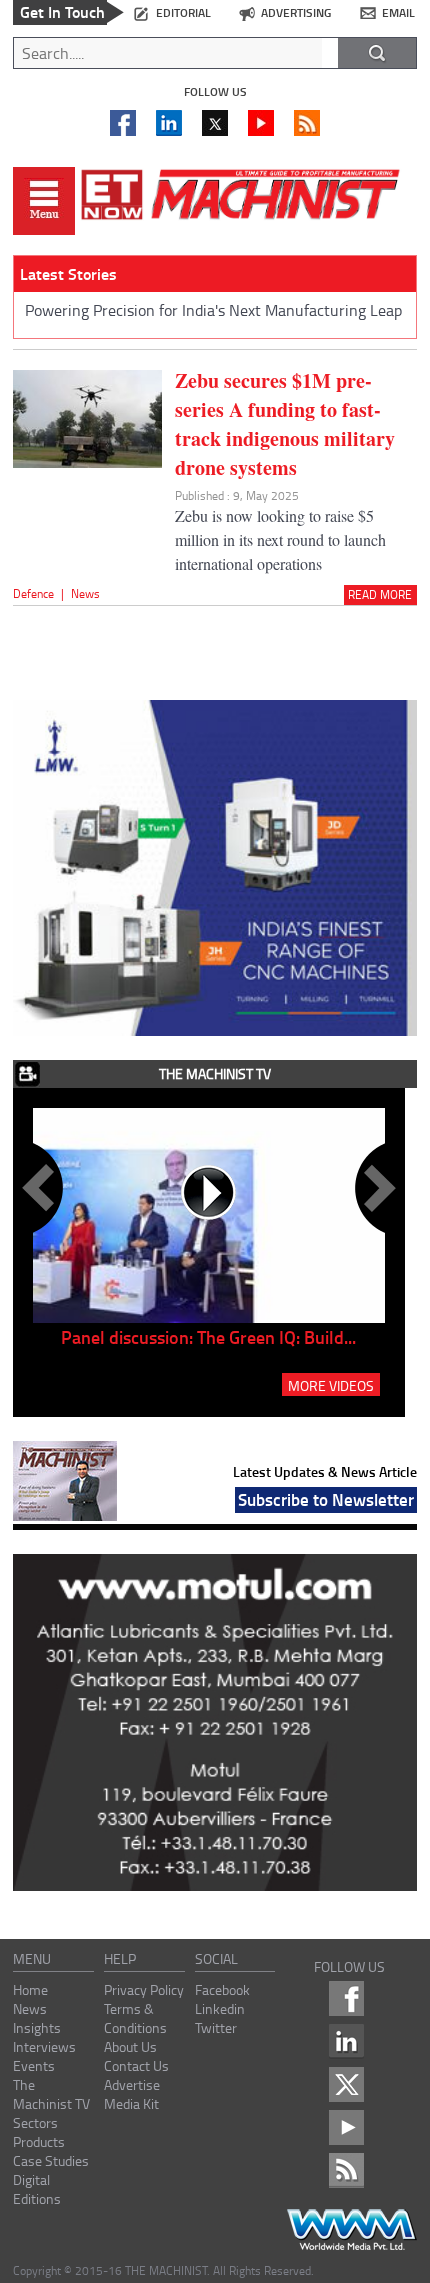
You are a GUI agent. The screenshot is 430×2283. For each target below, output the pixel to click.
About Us (130, 2046)
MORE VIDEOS (331, 1385)
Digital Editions (37, 2189)
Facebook (222, 1989)
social (216, 1958)
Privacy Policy (144, 1989)
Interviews (44, 2046)
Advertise (132, 2084)
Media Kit (131, 2103)
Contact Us (136, 2065)
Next (376, 1188)
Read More (380, 594)
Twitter (216, 2027)
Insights (37, 2027)
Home (30, 1989)
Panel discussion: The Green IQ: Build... (208, 1337)
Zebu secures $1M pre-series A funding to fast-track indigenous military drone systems (285, 424)
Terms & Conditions (135, 2018)
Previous (42, 1188)
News (85, 593)
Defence (33, 593)
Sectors (35, 2122)
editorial (183, 12)
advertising (296, 12)
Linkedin (220, 2008)
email (398, 12)
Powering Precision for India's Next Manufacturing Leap (213, 310)
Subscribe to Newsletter (326, 1499)
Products (39, 2141)
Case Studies (51, 2160)
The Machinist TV (51, 2094)
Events (34, 2065)
